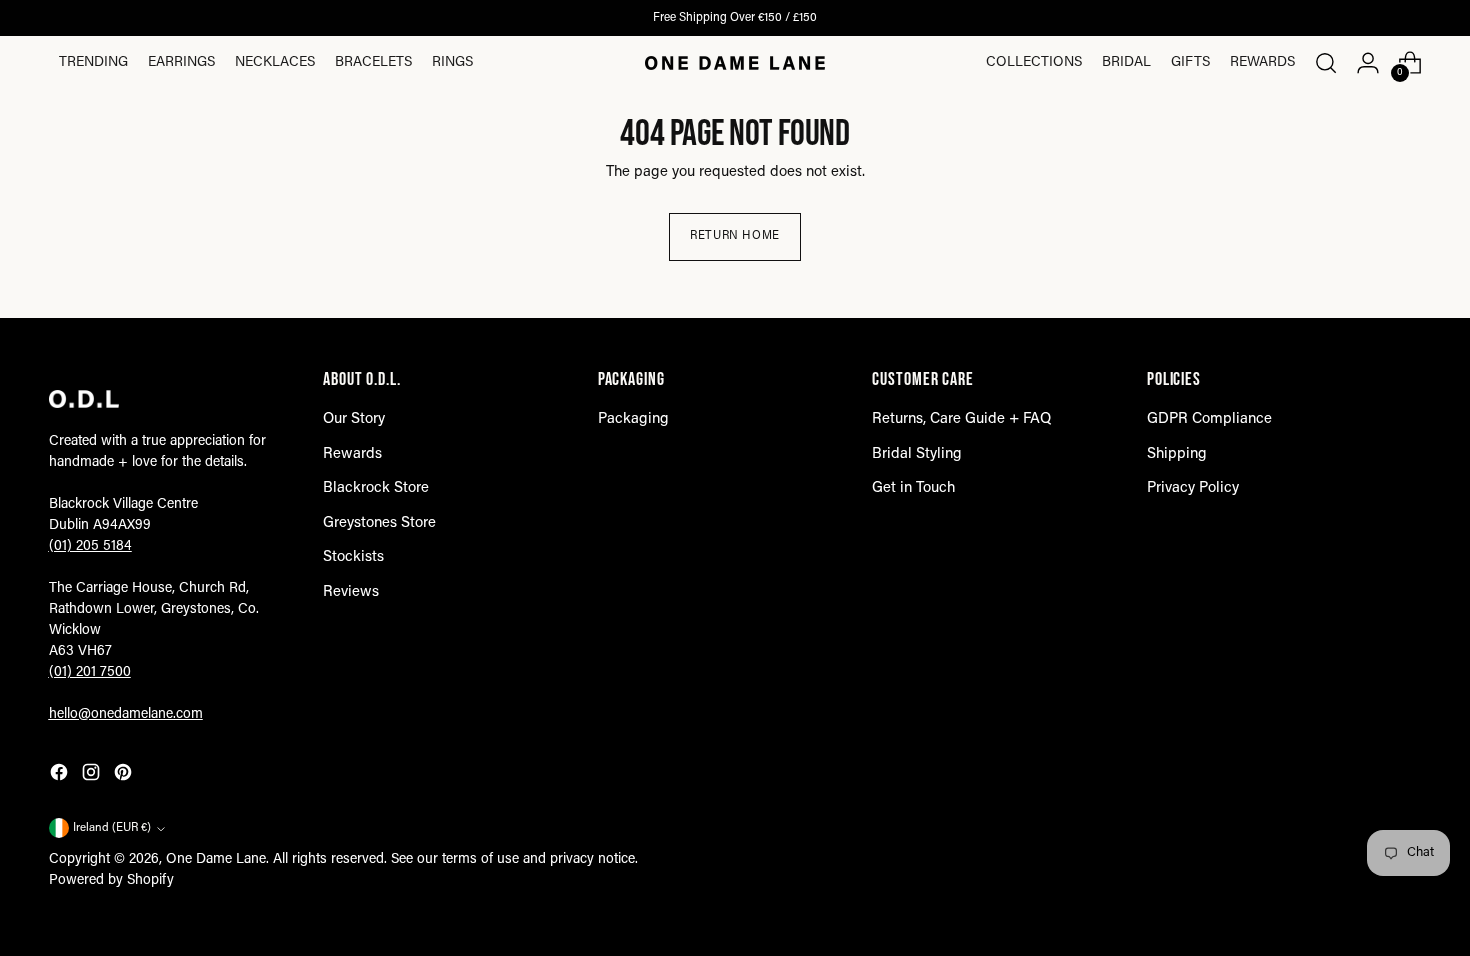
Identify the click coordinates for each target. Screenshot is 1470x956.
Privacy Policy (1193, 488)
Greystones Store (379, 523)
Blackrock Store (376, 488)
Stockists (353, 557)
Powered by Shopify (111, 881)
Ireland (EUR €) (112, 828)
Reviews (351, 592)
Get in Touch (913, 488)
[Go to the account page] (1368, 63)
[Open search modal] (1326, 63)
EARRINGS (181, 63)
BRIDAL (1126, 63)
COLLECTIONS (1034, 63)
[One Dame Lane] (735, 63)
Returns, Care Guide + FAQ (961, 419)
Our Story (354, 419)
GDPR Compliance (1209, 419)
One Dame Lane (216, 860)
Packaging (633, 419)
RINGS (452, 63)
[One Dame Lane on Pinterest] (125, 776)
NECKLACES (275, 63)
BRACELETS (373, 63)
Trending (93, 63)
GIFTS (1190, 63)
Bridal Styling (917, 454)
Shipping (1177, 454)
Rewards (1262, 63)
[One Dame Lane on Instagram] (93, 776)
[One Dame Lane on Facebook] (61, 776)
